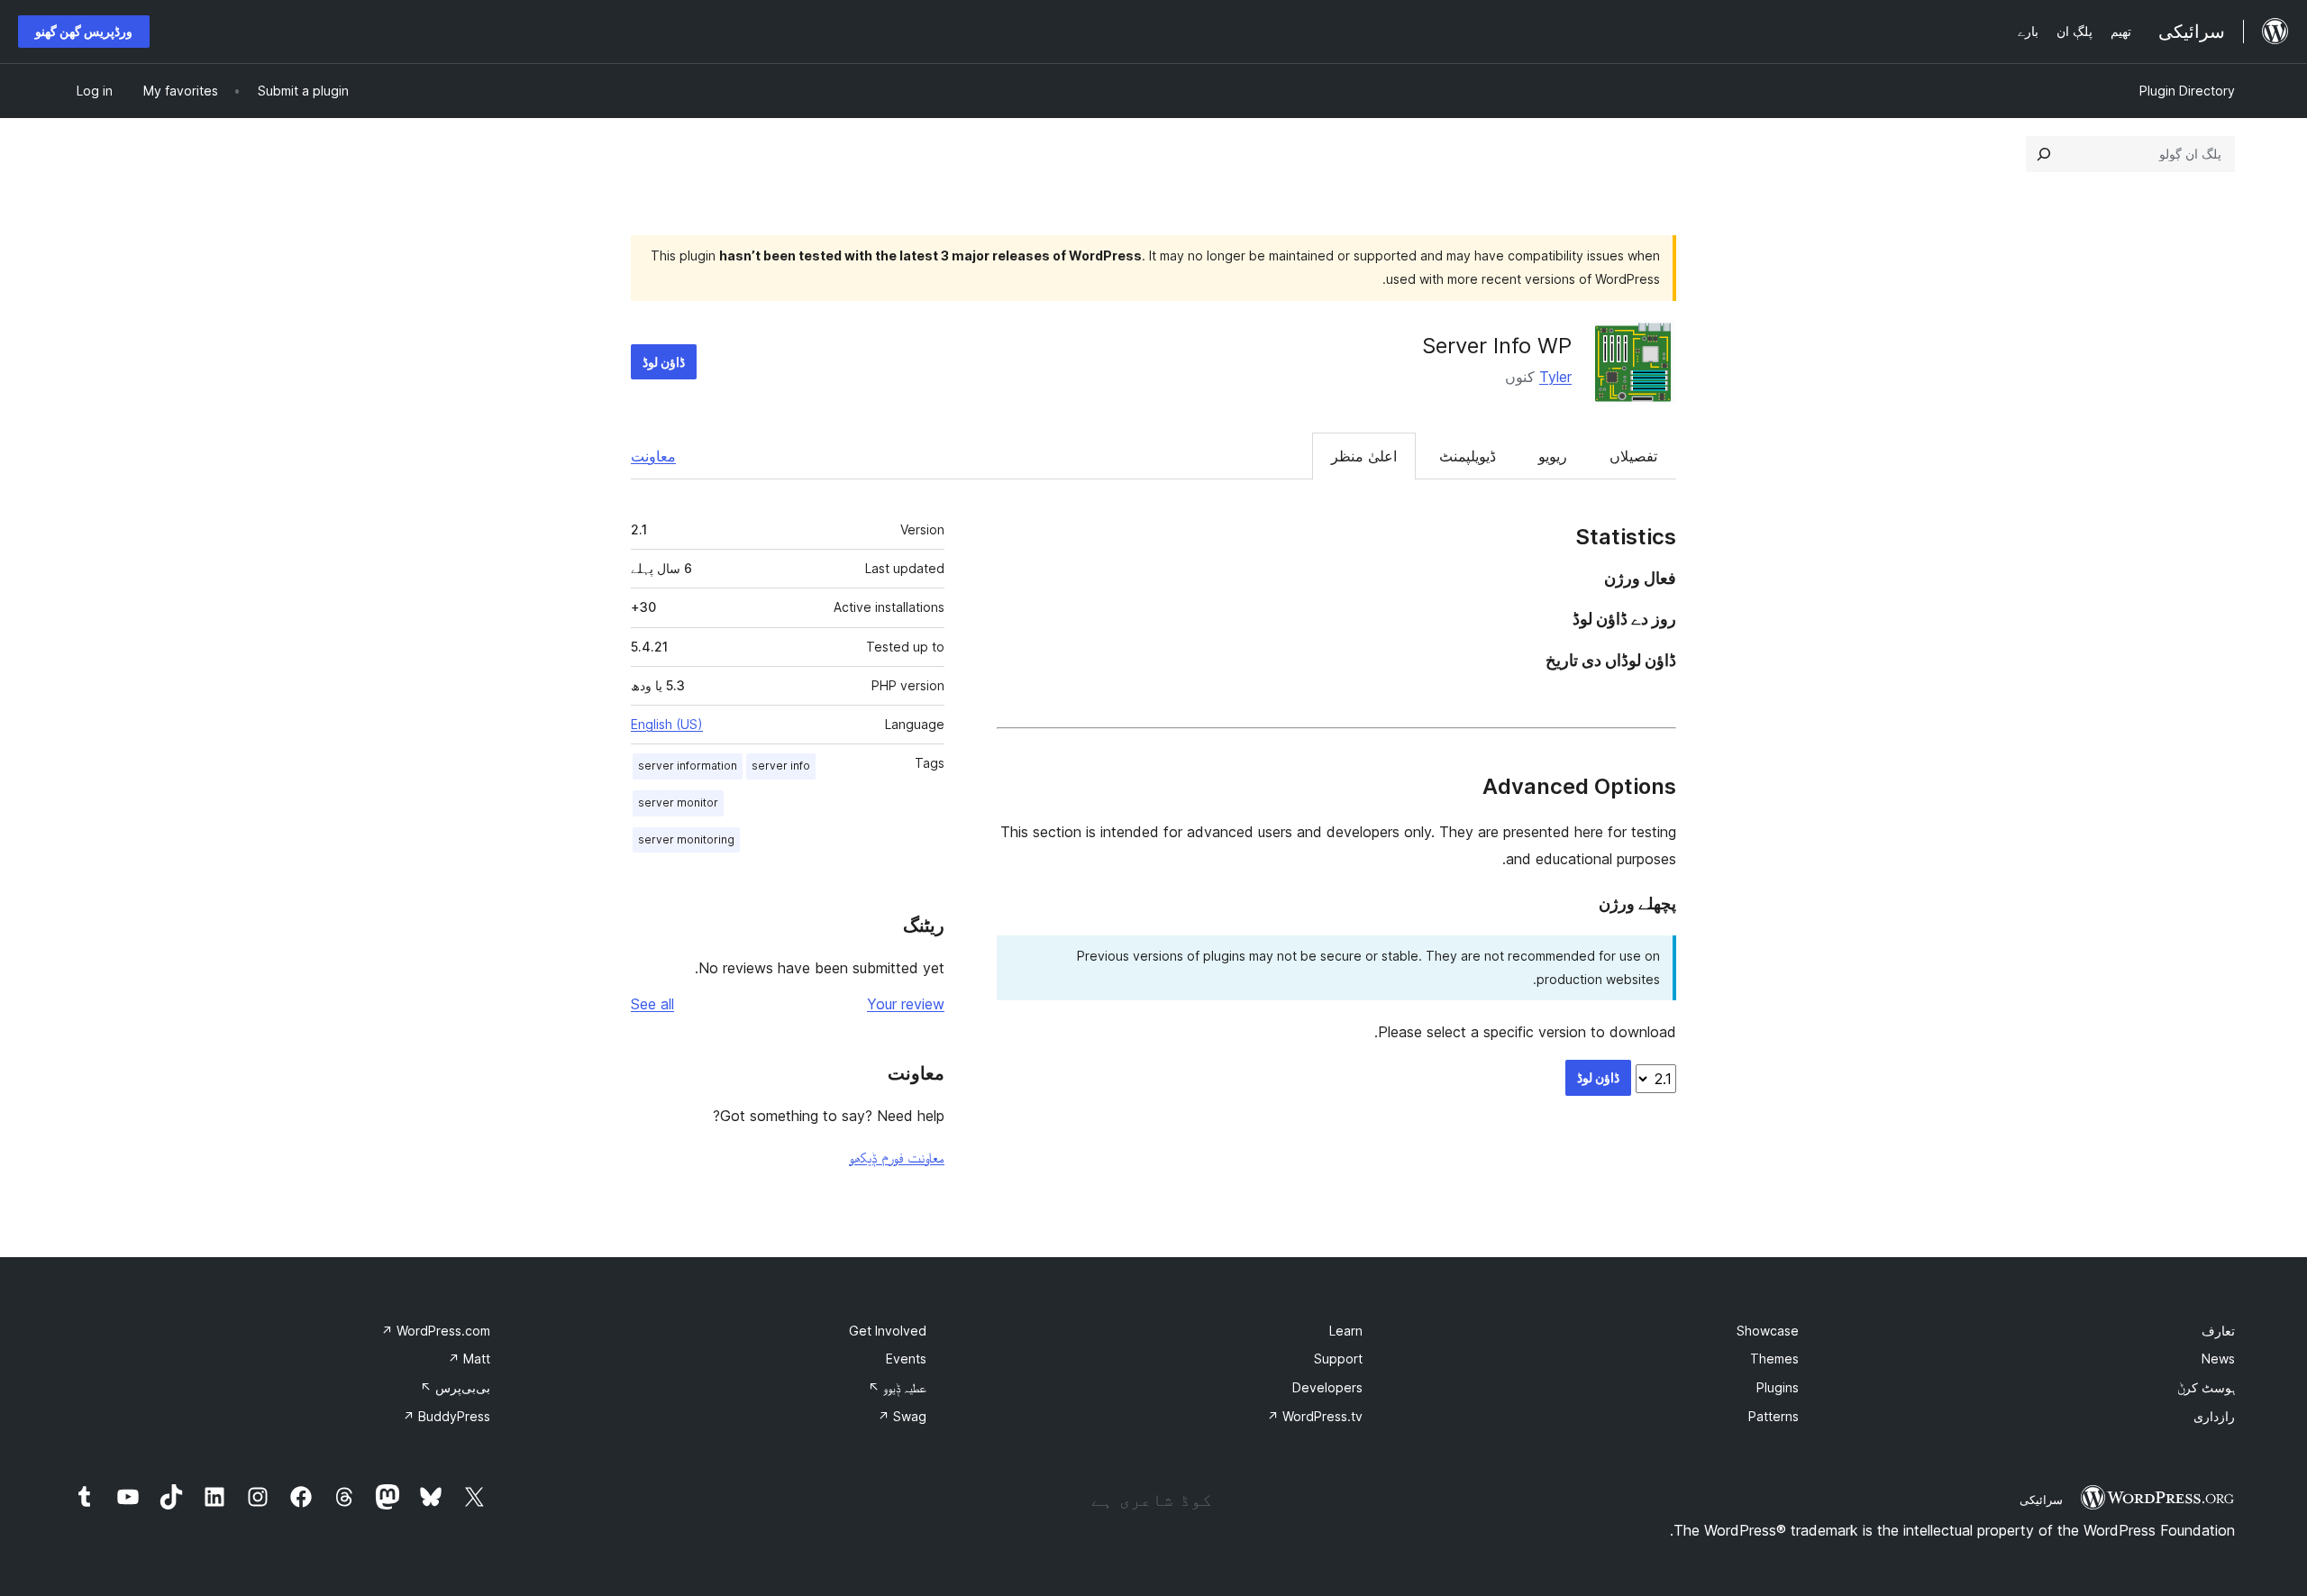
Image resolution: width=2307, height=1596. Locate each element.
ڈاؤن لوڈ (664, 362)
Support (1338, 1359)
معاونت (653, 456)
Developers (1327, 1387)
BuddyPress (447, 1416)
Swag (902, 1416)
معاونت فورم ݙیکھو (897, 1157)
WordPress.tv (1315, 1416)
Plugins (1778, 1387)
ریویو (1553, 456)
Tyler (1555, 377)
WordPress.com (436, 1331)
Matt (469, 1359)
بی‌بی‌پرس (455, 1387)
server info (781, 766)
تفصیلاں (1633, 456)
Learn (1346, 1331)
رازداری (2214, 1416)
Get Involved (888, 1331)
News (2218, 1359)
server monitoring (686, 839)
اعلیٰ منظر (1364, 456)
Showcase (1768, 1331)
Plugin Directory (2187, 91)
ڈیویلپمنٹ (1468, 456)
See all (652, 1004)
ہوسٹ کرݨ (2206, 1387)
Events (906, 1359)
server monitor (678, 803)
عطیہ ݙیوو (897, 1387)
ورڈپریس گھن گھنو (84, 31)
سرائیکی (2041, 1500)
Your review (906, 1004)
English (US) (667, 724)
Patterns (1774, 1416)
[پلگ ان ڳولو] (2044, 154)
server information (688, 766)
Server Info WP (1497, 346)
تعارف (2218, 1331)
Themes (1774, 1359)
